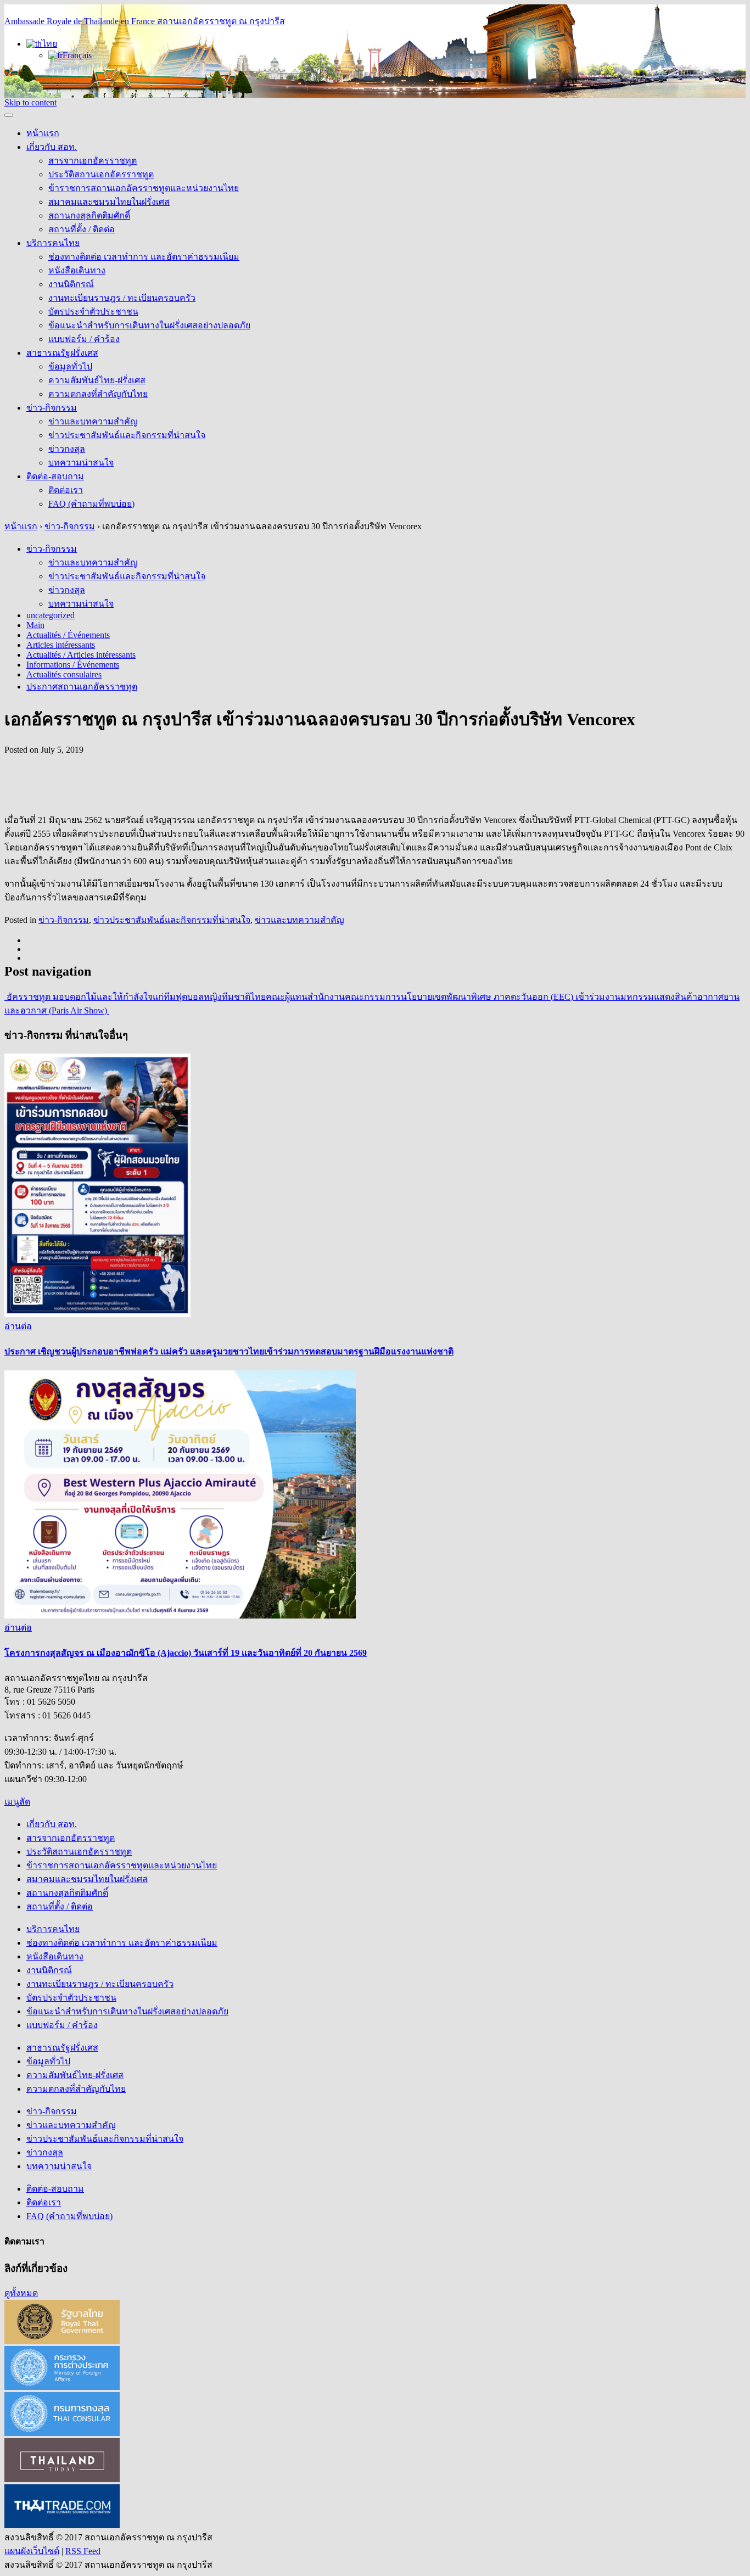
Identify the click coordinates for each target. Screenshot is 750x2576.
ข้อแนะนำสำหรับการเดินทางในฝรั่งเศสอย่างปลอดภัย (149, 325)
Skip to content (30, 102)
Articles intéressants (61, 645)
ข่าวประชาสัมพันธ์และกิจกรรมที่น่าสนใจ (127, 435)
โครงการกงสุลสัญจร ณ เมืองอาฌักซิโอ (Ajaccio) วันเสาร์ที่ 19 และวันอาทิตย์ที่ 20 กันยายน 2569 (186, 1653)
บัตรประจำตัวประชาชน (93, 312)
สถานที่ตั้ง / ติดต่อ (82, 229)
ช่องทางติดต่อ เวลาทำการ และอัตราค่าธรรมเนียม (144, 257)
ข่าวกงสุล (67, 449)
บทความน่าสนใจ (81, 463)
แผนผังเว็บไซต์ (32, 2551)
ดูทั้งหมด (21, 2293)
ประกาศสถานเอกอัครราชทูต (82, 687)
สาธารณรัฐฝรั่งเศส (62, 353)
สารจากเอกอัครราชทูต (93, 161)
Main (35, 625)
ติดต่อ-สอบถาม (55, 476)
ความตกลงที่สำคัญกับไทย (98, 394)
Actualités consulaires (64, 674)
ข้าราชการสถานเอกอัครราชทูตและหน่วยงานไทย (144, 188)
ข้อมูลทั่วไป (70, 366)
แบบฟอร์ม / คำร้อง (84, 339)
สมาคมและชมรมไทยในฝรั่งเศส (109, 202)
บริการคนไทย (53, 243)
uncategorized (51, 615)
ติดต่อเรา (66, 490)
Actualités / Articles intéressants (81, 655)
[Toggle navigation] (9, 115)
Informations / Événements (73, 665)
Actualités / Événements (68, 635)
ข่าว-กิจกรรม (52, 408)
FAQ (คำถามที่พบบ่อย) (91, 504)
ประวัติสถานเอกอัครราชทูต (101, 174)
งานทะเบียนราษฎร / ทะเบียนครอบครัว (122, 298)
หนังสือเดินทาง (77, 270)
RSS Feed (83, 2551)
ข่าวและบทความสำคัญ (93, 421)
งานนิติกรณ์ (71, 284)
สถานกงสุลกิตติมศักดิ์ (89, 215)
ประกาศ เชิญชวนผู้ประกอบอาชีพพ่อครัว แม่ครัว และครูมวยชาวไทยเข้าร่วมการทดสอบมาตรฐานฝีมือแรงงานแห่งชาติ (229, 1351)
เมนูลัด (17, 1802)
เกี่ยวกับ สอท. (52, 147)
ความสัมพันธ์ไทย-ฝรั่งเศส (97, 380)
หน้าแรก (43, 133)
